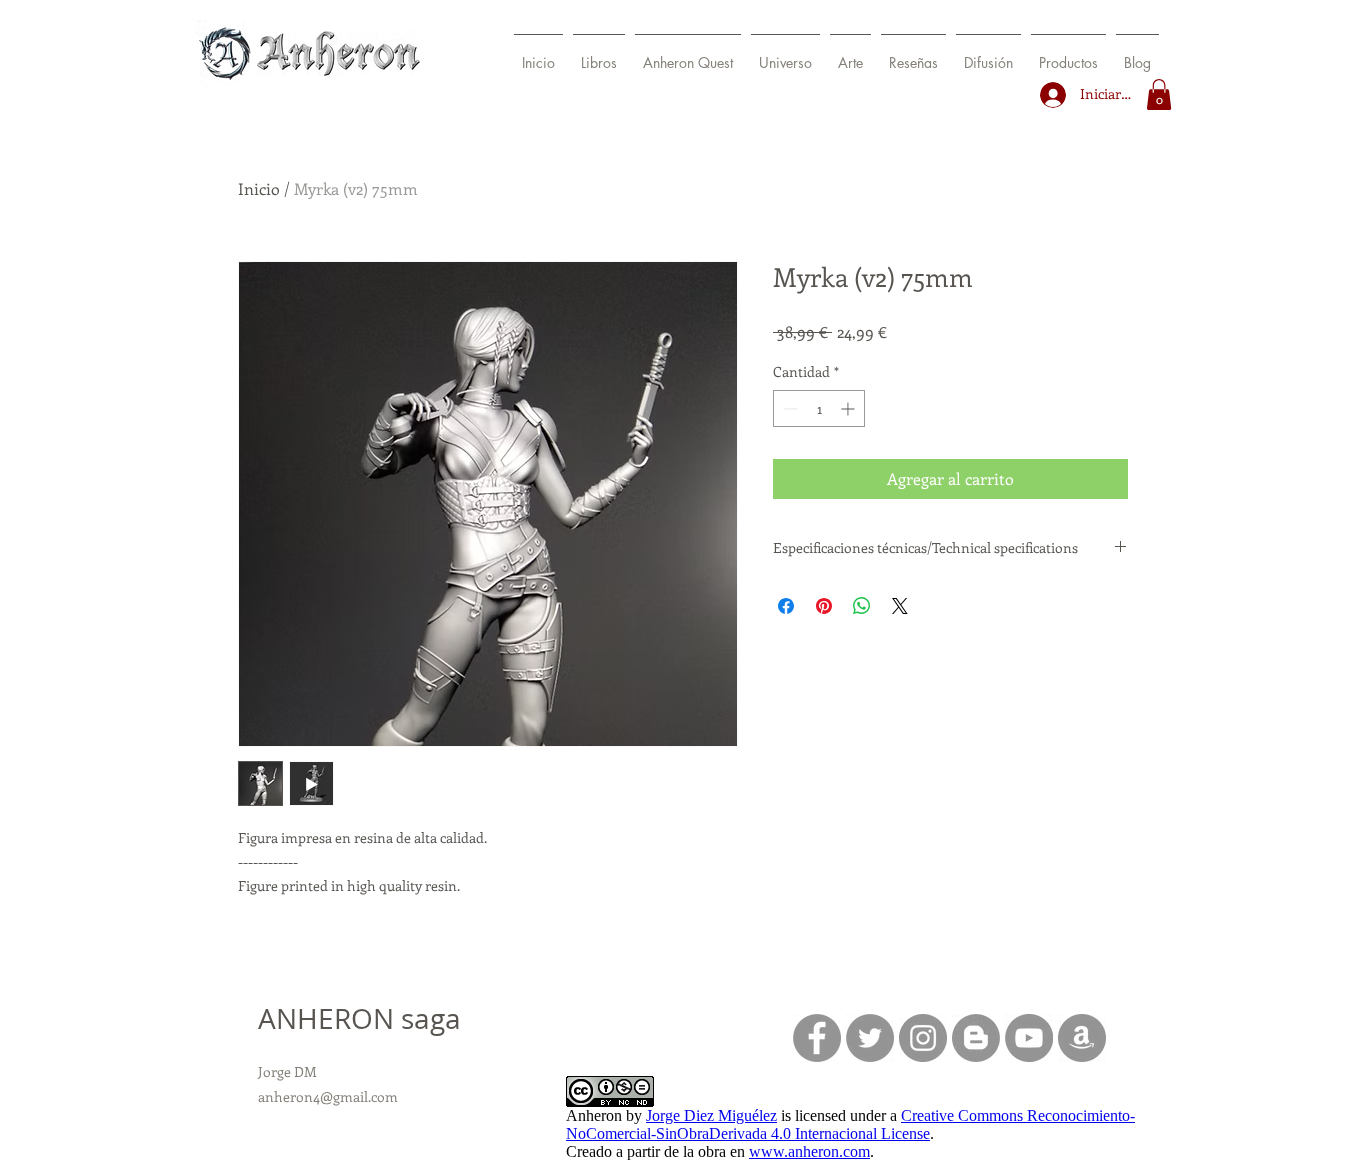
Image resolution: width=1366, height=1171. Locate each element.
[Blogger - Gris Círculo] (976, 1038)
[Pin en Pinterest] (824, 606)
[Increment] (849, 408)
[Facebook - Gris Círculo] (817, 1038)
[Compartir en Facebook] (786, 606)
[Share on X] (900, 606)
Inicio (259, 188)
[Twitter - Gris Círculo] (870, 1038)
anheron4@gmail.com (328, 1096)
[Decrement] (788, 408)
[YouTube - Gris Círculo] (1029, 1038)
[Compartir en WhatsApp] (862, 606)
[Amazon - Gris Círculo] (1082, 1038)
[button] (599, 54)
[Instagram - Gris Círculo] (923, 1038)
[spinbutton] (819, 408)
